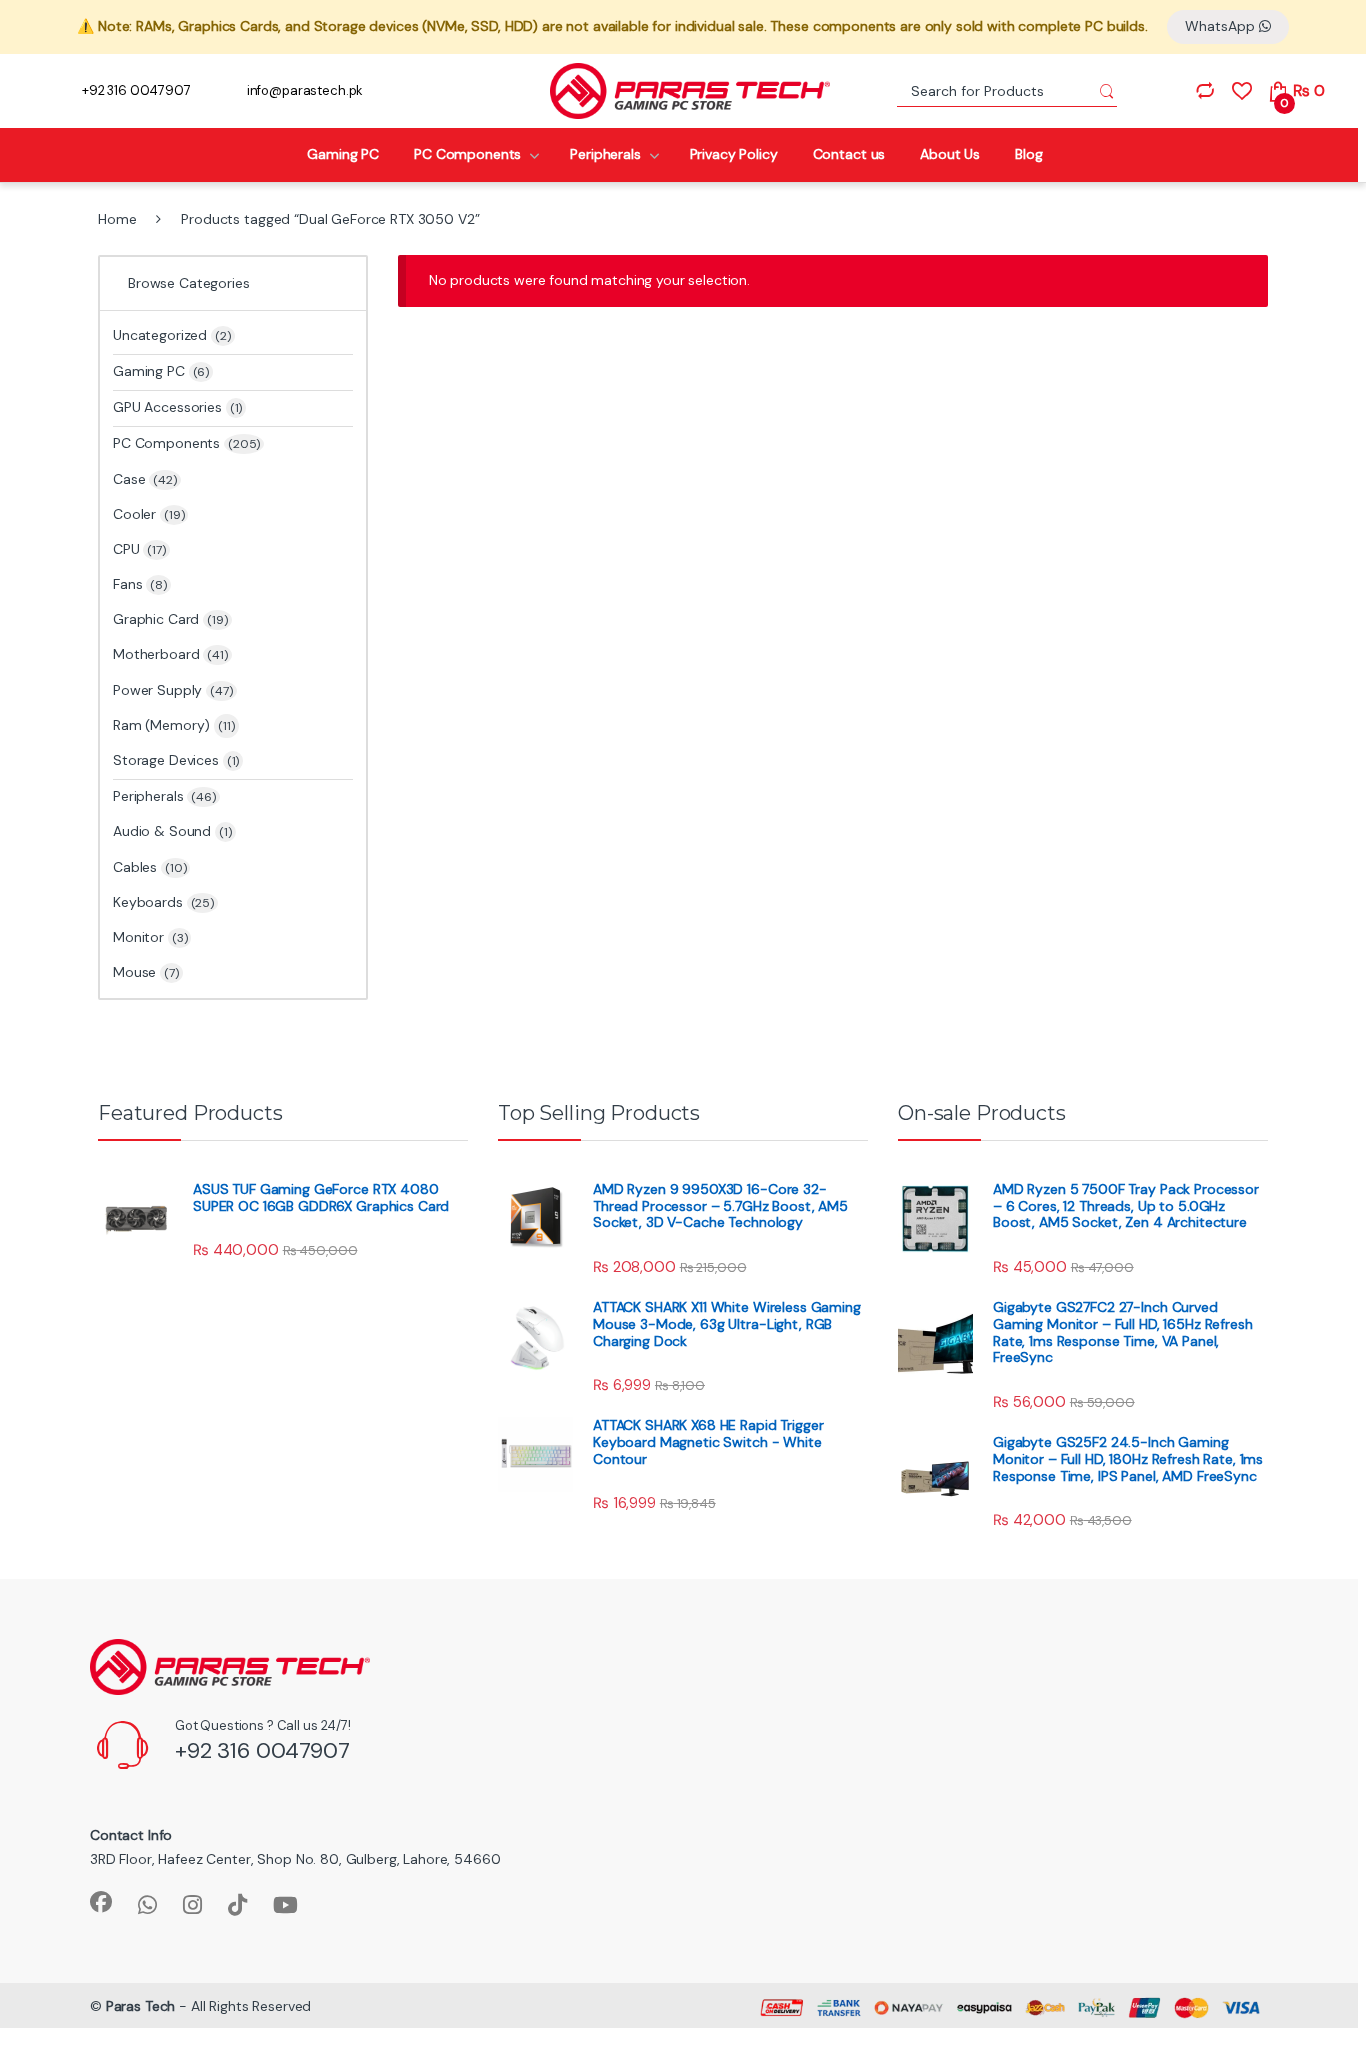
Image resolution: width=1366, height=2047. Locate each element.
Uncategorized (172, 335)
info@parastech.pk (305, 90)
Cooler (148, 514)
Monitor (150, 937)
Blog (1028, 154)
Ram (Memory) (161, 725)
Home (117, 219)
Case (145, 479)
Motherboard (170, 654)
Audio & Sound (172, 831)
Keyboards (163, 902)
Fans (140, 584)
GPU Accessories (177, 407)
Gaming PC (343, 154)
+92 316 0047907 (136, 90)
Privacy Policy (734, 154)
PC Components (467, 154)
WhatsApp (1222, 26)
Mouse (146, 972)
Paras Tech (141, 2006)
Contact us (849, 154)
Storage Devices (176, 760)
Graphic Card (170, 619)
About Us (950, 154)
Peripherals (605, 154)
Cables (149, 867)
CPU (139, 549)
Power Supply (173, 690)
